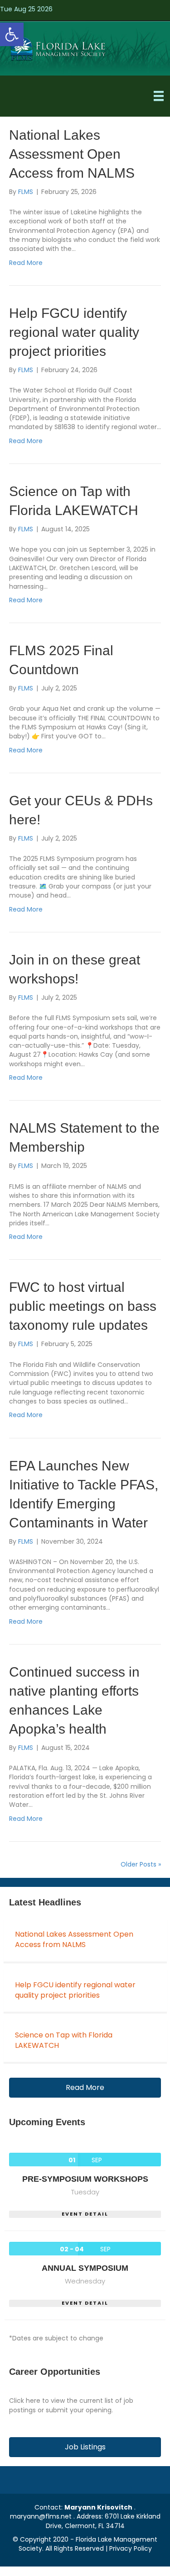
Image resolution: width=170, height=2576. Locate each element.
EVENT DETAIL (85, 2214)
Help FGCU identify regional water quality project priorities (74, 332)
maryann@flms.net (41, 2516)
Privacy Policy (131, 2548)
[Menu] (159, 96)
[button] (12, 34)
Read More (26, 263)
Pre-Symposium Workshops (85, 2179)
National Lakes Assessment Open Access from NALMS (72, 154)
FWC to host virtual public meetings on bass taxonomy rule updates (83, 1306)
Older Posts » (141, 1864)
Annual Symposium (85, 2268)
